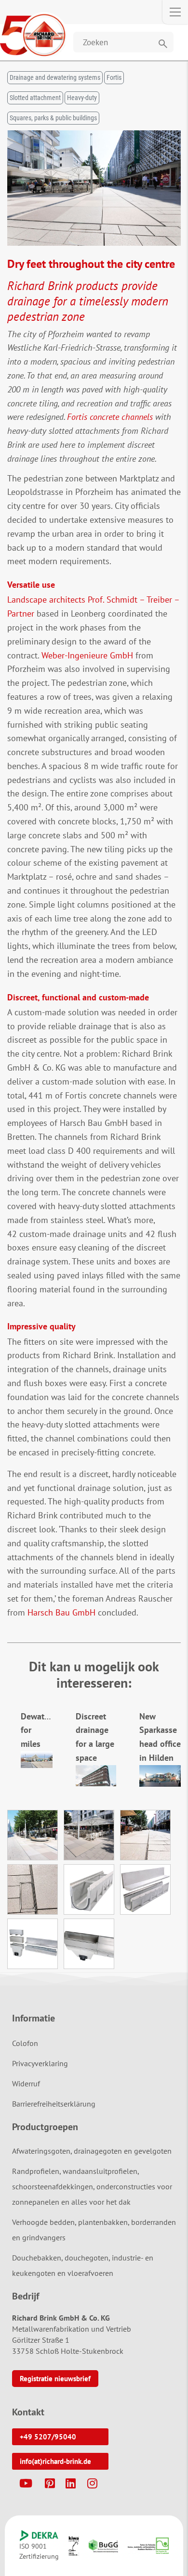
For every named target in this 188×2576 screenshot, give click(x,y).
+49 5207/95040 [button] (48, 2437)
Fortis (114, 77)
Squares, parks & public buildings (53, 118)
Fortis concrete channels (110, 417)
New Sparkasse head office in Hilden (160, 1737)
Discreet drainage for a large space (95, 1737)
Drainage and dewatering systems (55, 77)
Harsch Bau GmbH (61, 1612)
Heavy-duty (82, 98)
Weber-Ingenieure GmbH (87, 655)
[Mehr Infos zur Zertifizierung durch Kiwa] (74, 2546)
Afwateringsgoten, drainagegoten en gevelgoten (92, 2151)
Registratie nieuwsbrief (55, 2379)
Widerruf (26, 2084)
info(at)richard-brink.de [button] (55, 2461)
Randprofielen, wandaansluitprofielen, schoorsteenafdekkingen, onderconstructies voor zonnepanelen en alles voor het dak (92, 2186)
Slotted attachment (35, 98)
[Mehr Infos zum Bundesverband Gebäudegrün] (103, 2546)
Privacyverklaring (40, 2063)
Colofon (25, 2043)
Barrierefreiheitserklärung (54, 2104)
